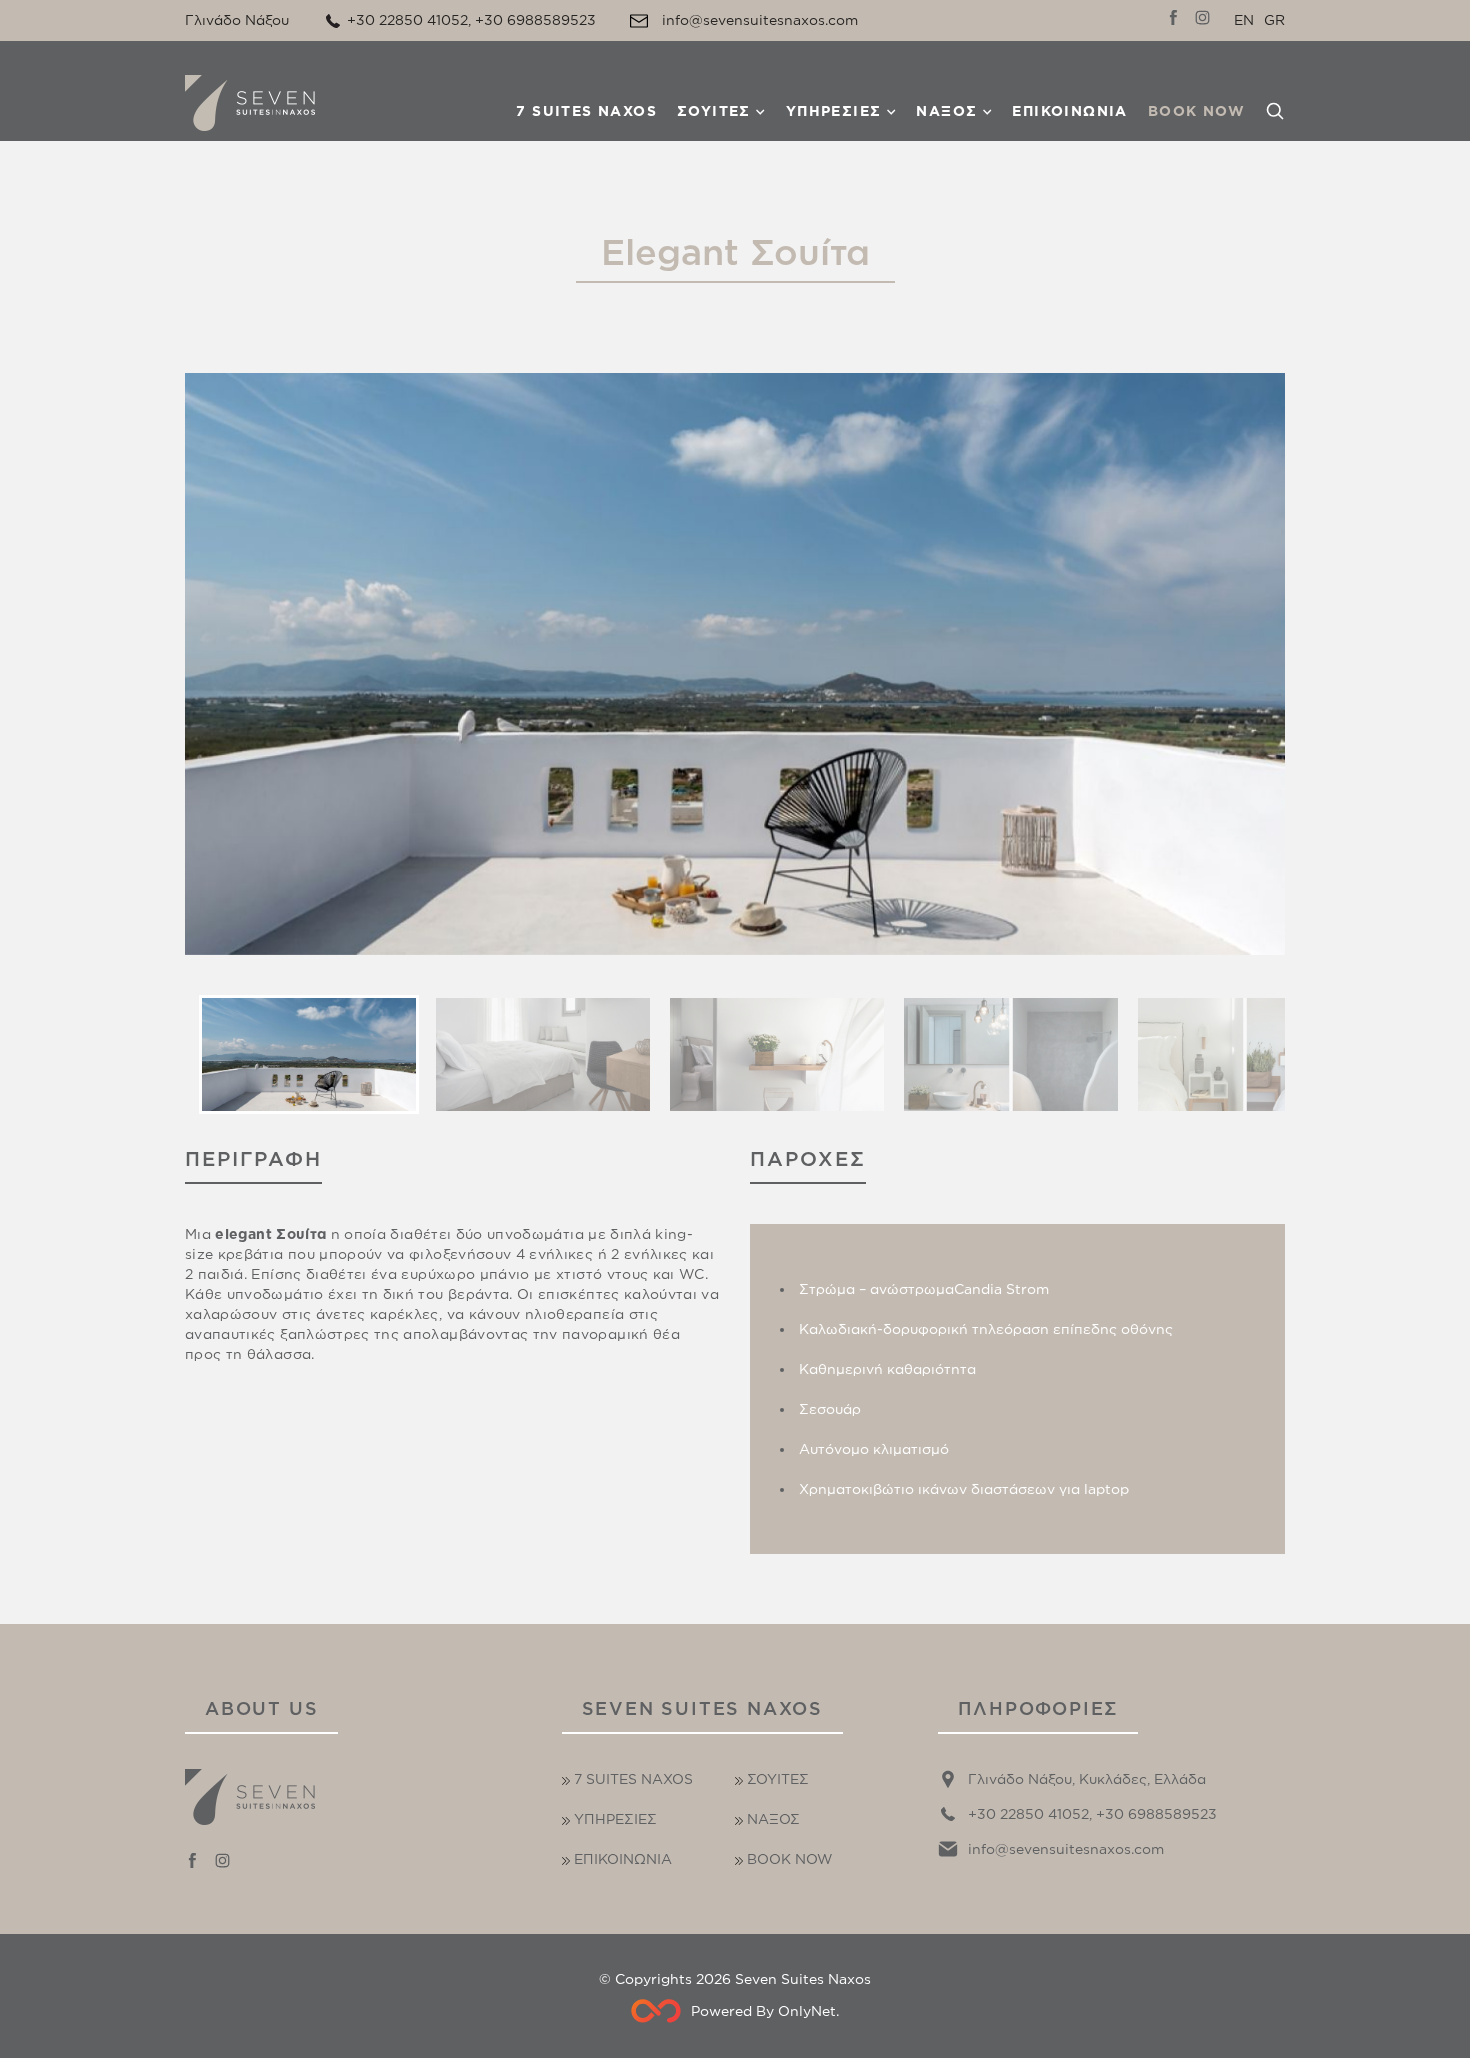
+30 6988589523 (535, 19)
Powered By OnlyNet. (765, 2010)
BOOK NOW (1196, 110)
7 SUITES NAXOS (586, 110)
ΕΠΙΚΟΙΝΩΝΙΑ (1069, 110)
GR (1274, 19)
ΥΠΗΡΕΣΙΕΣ (834, 110)
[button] (309, 1054)
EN (1244, 19)
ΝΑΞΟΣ (946, 110)
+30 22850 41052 (407, 19)
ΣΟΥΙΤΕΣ (714, 110)
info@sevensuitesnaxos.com (760, 19)
